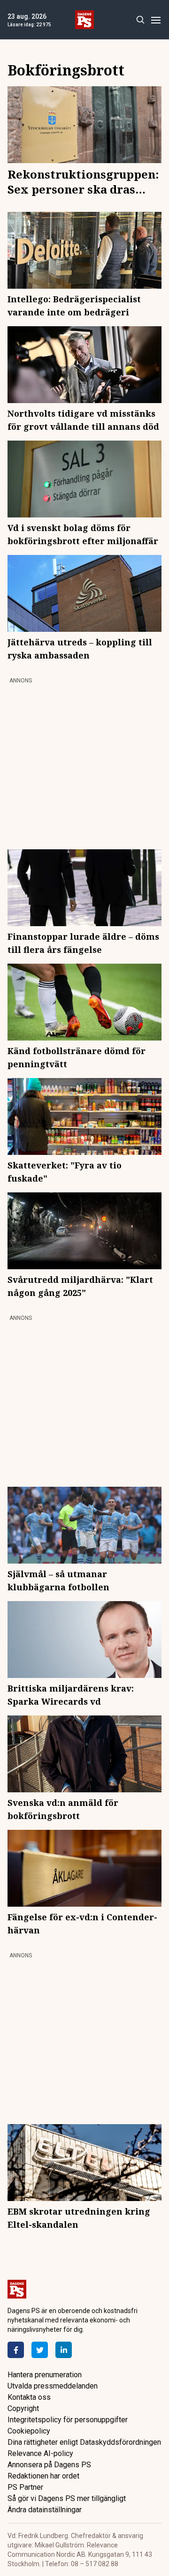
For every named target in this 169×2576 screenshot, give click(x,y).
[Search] (140, 20)
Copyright (23, 2408)
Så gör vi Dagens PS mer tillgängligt (67, 2498)
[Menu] (156, 20)
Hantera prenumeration (45, 2375)
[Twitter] (40, 2350)
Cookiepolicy (29, 2431)
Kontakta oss (29, 2397)
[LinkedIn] (64, 2350)
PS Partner (25, 2487)
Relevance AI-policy (40, 2453)
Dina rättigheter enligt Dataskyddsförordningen (84, 2442)
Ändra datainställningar (45, 2510)
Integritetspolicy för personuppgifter (68, 2420)
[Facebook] (16, 2350)
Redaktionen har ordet (43, 2476)
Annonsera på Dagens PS (49, 2465)
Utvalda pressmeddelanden (53, 2386)
